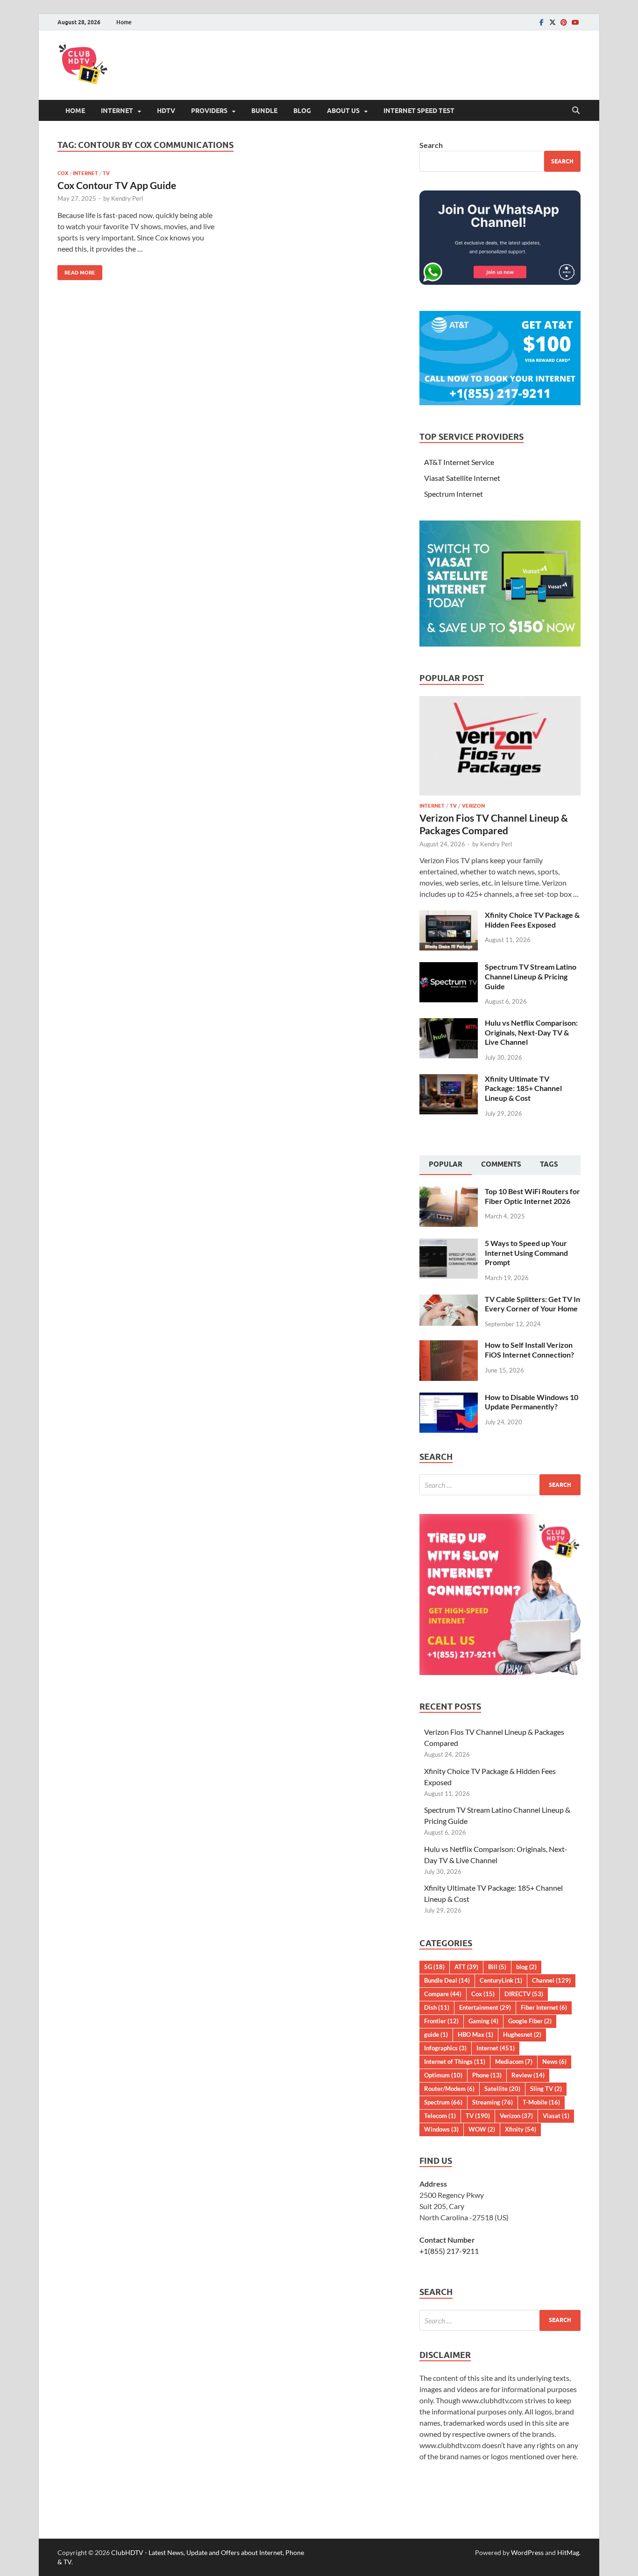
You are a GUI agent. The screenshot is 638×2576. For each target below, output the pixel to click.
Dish (437, 2007)
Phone (487, 2075)
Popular (446, 1164)
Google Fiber (530, 2021)
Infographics (445, 2048)
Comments (501, 1164)
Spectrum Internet (454, 494)
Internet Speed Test (419, 111)
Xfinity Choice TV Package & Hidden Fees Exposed (532, 920)
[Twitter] (553, 22)
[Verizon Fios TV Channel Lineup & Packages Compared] (500, 701)
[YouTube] (575, 22)
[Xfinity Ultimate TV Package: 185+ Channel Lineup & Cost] (449, 1080)
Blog (302, 111)
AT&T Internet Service (459, 462)
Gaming (483, 2021)
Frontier (441, 2021)
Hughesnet (522, 2034)
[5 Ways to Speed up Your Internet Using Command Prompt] (449, 1244)
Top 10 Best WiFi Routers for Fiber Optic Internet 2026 (532, 1196)
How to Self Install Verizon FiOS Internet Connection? (529, 1350)
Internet (117, 111)
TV (106, 173)
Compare (443, 1994)
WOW (482, 2129)
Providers (209, 111)
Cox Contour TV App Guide (117, 185)
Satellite (502, 2089)
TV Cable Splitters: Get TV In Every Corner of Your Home (532, 1304)
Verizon (473, 806)
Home (124, 22)
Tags (549, 1164)
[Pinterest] (564, 22)
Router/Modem (449, 2089)
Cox (63, 173)
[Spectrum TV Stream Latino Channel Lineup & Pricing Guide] (449, 968)
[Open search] (576, 111)
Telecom (440, 2116)
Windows (441, 2129)
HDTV (166, 111)
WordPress (527, 2552)
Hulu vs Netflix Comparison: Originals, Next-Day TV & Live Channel (531, 1032)
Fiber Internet (544, 2007)
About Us (343, 111)
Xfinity (521, 2129)
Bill (497, 1967)
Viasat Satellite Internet (462, 478)
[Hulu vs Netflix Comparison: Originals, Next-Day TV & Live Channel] (449, 1024)
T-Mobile (541, 2102)
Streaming (493, 2102)
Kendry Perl (127, 198)
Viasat (556, 2116)
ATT (466, 1967)
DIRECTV (524, 1994)
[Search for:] (500, 1485)
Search (431, 145)
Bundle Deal (447, 1980)
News (554, 2062)
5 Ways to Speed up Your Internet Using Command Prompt (526, 1253)
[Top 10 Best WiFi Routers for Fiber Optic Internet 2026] (449, 1192)
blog (526, 1967)
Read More (76, 271)
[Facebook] (541, 22)
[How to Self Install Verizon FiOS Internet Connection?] (449, 1346)
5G (434, 1967)
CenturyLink (501, 1980)
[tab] (446, 1165)
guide (436, 2034)
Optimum (443, 2075)
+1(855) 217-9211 (449, 2251)
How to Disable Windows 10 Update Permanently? (532, 1402)
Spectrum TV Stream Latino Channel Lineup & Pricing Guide (531, 976)
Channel (551, 1980)
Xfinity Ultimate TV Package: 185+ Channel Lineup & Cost (523, 1088)
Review (528, 2075)
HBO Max (475, 2034)
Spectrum (443, 2102)
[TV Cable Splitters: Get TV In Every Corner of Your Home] (449, 1300)
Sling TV (546, 2089)
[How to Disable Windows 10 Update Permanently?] (449, 1398)
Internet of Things (455, 2062)
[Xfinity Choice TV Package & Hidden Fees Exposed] (449, 916)
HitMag (568, 2552)
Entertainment (485, 2007)
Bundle (264, 111)
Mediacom (514, 2062)
